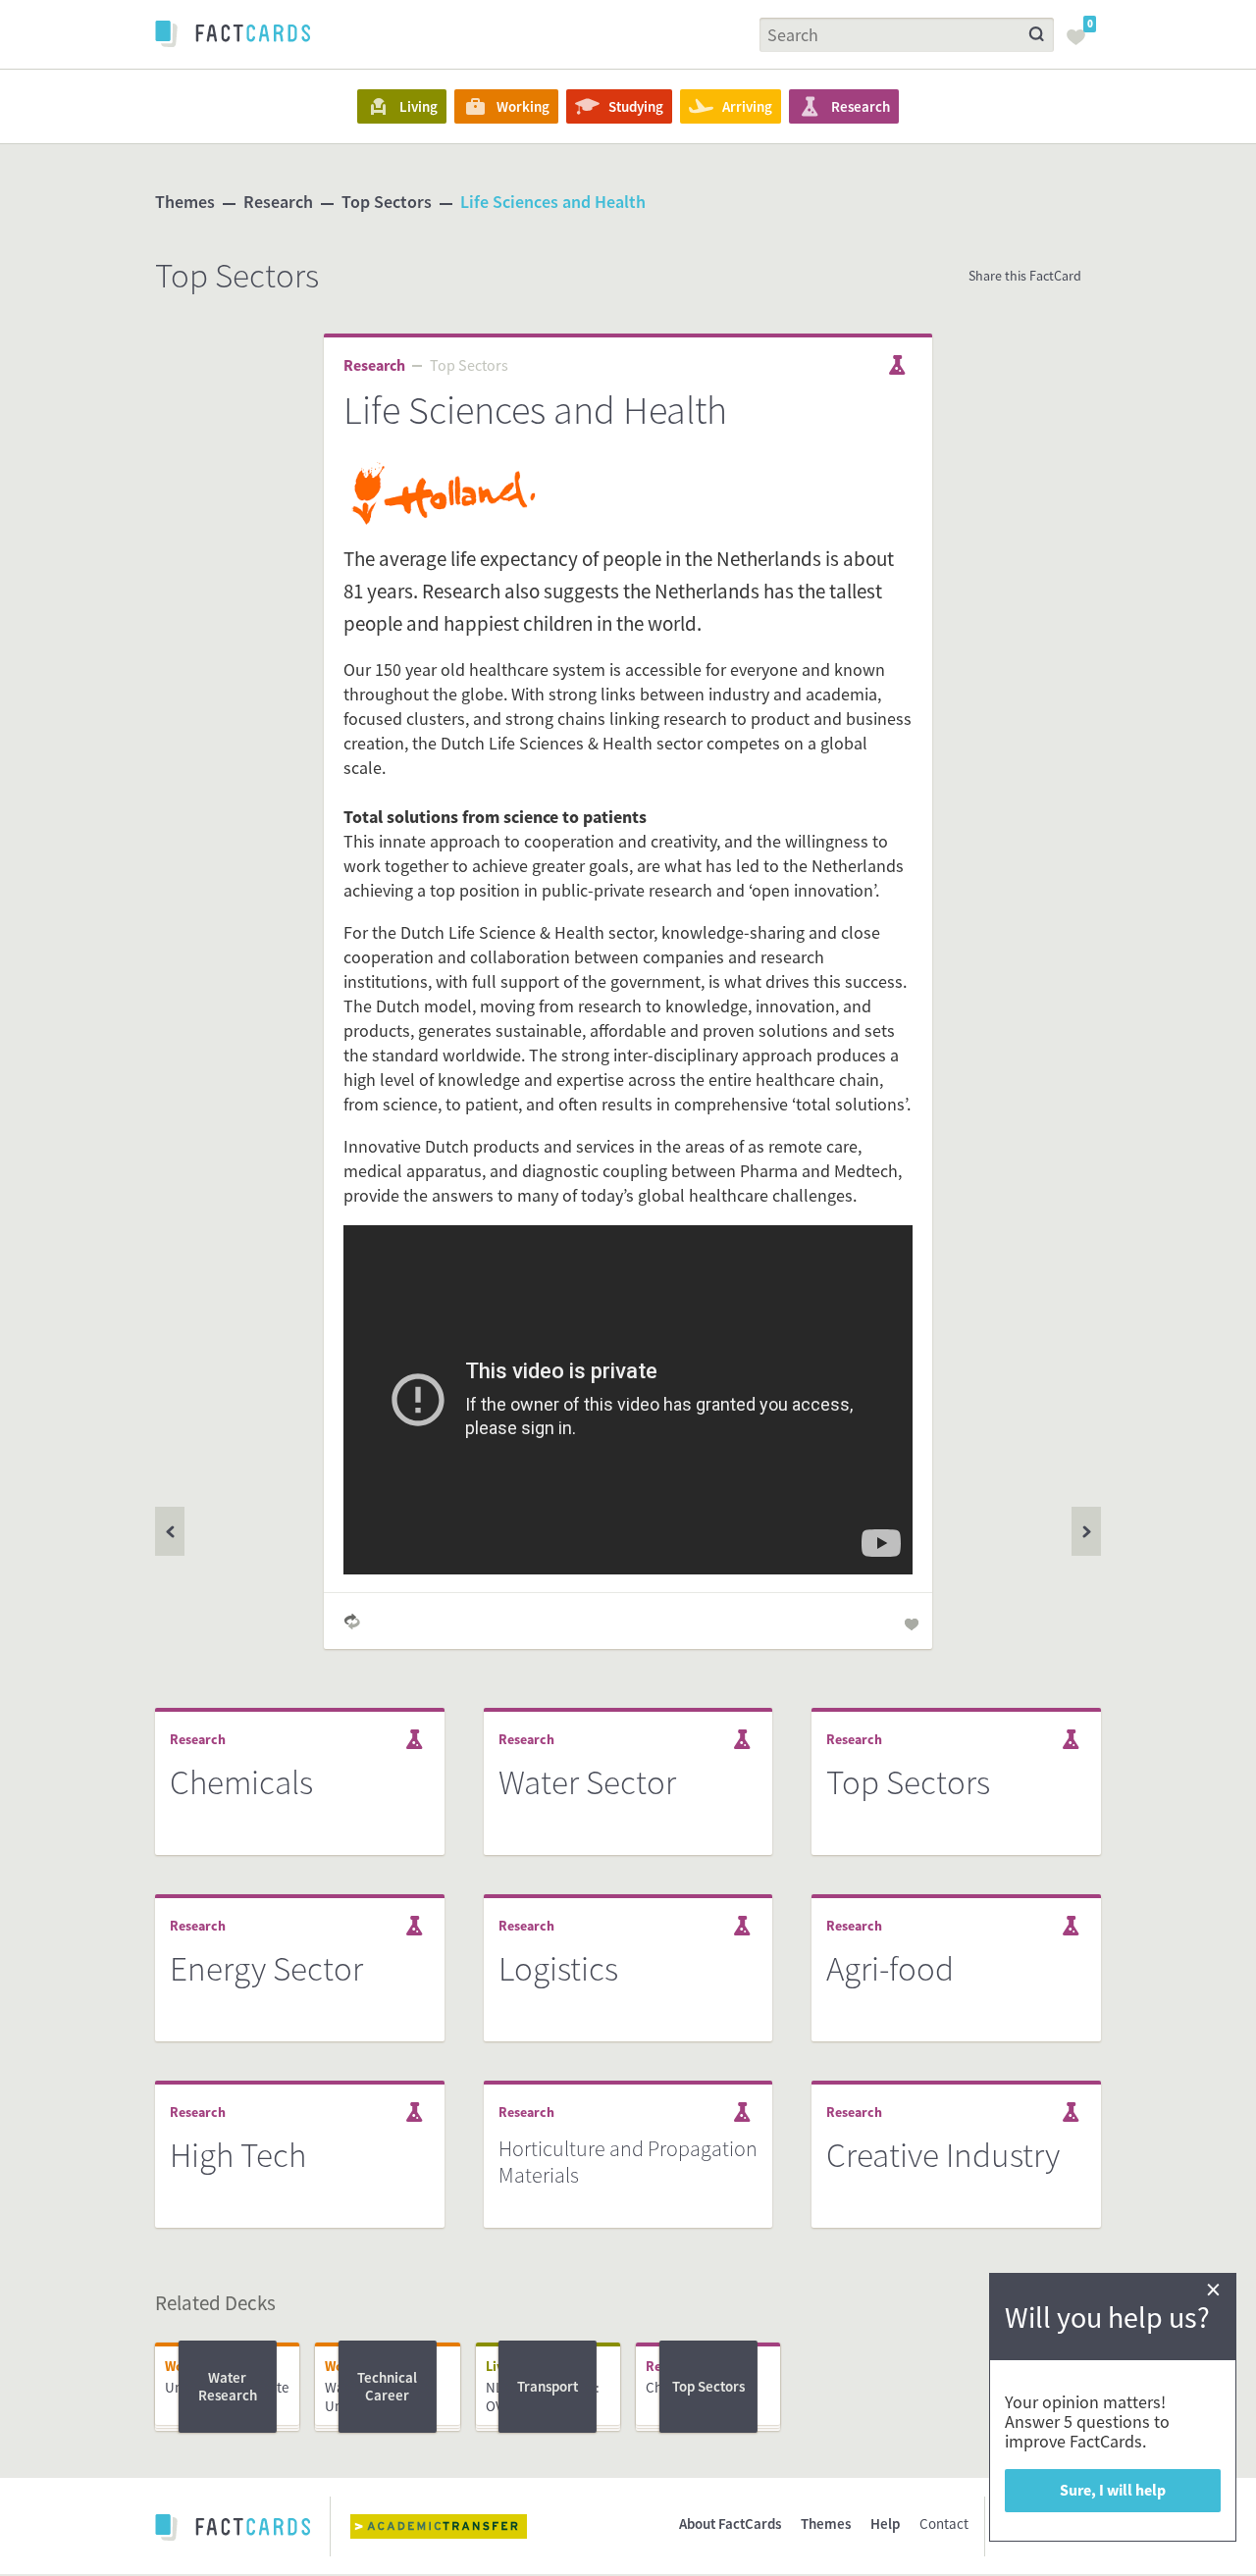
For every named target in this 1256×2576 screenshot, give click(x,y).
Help (885, 2524)
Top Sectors (387, 202)
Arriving (747, 106)
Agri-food (890, 1969)
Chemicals (241, 1782)
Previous (1086, 1531)
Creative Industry (943, 2155)
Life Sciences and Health (553, 202)
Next (170, 1531)
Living (419, 106)
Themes (185, 202)
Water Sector (587, 1782)
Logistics (558, 1969)
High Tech (238, 2155)
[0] (1081, 43)
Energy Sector (266, 1969)
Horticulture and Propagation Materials (628, 2162)
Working (523, 106)
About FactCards (730, 2524)
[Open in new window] (453, 2526)
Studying (636, 106)
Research (861, 106)
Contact (944, 2524)
